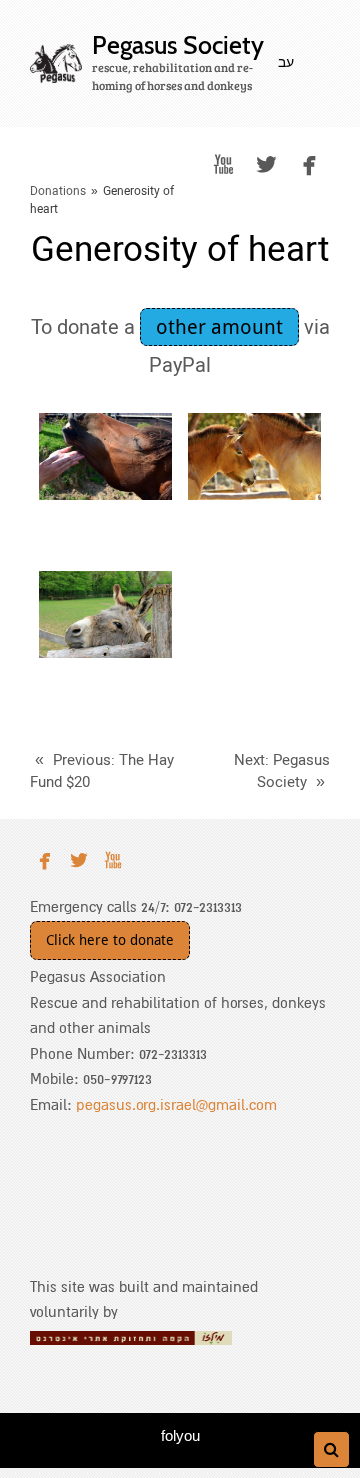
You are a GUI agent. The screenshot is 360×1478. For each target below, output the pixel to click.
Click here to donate (110, 940)
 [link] (266, 164)
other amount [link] (219, 327)
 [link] (309, 164)
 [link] (223, 164)
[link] (56, 63)
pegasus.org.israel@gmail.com (176, 1105)
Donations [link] (58, 191)
